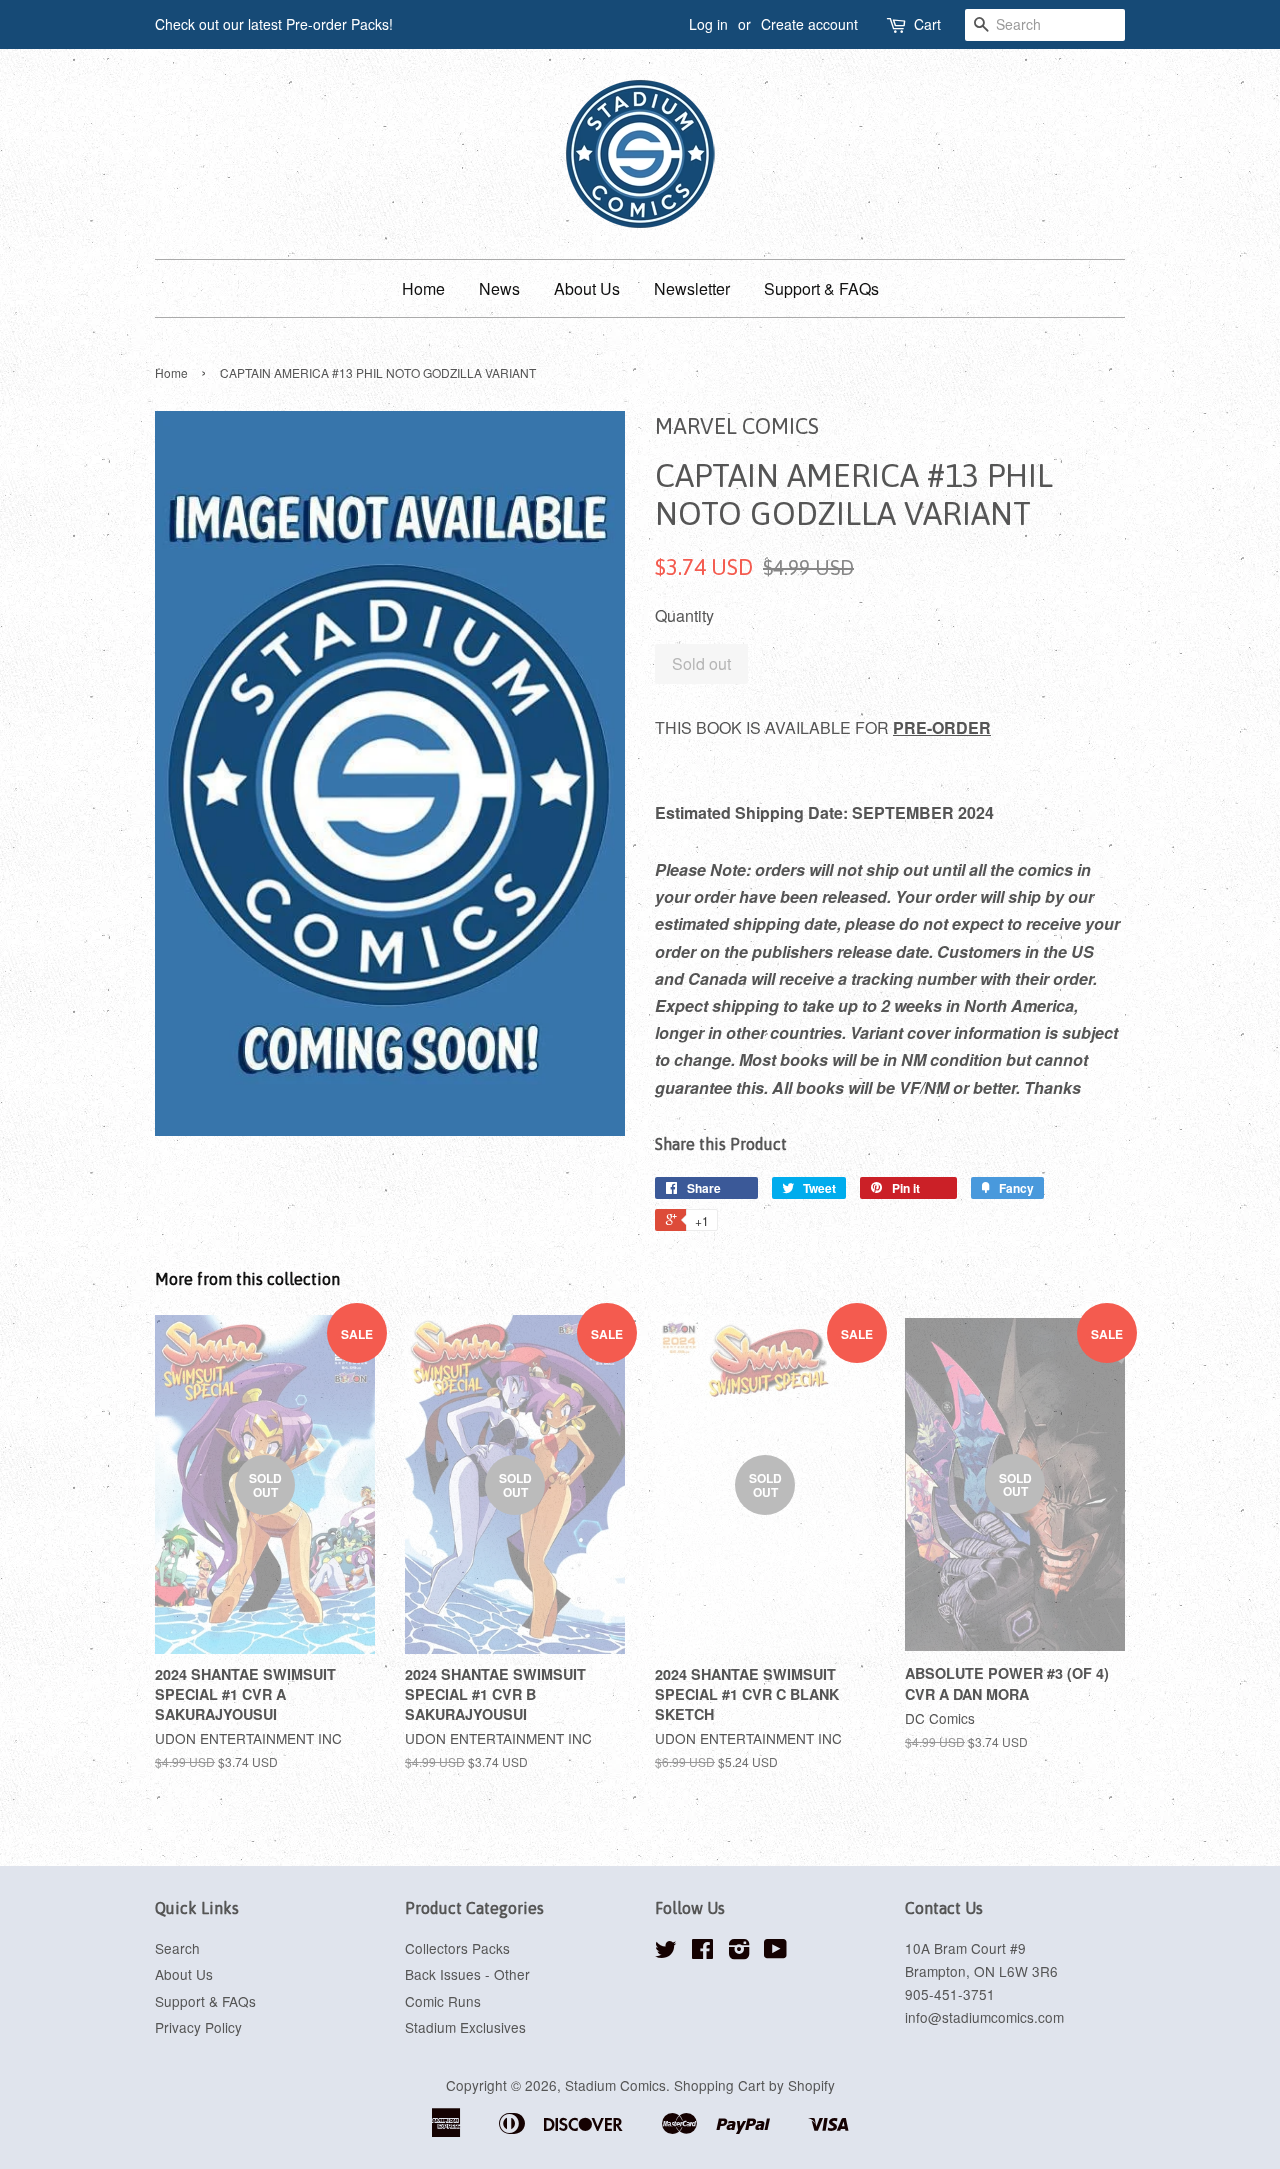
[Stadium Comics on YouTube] (775, 1952)
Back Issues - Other (467, 1974)
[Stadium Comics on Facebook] (702, 1952)
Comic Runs (443, 2001)
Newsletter (692, 288)
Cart (927, 24)
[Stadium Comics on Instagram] (739, 1952)
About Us (587, 288)
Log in (708, 24)
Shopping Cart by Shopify (754, 2085)
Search (177, 1948)
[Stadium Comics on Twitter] (666, 1952)
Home (423, 288)
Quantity (684, 615)
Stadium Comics (615, 2085)
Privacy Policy (198, 2027)
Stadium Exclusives (465, 2027)
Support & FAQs (821, 288)
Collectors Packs (457, 1948)
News (499, 288)
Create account (809, 24)
